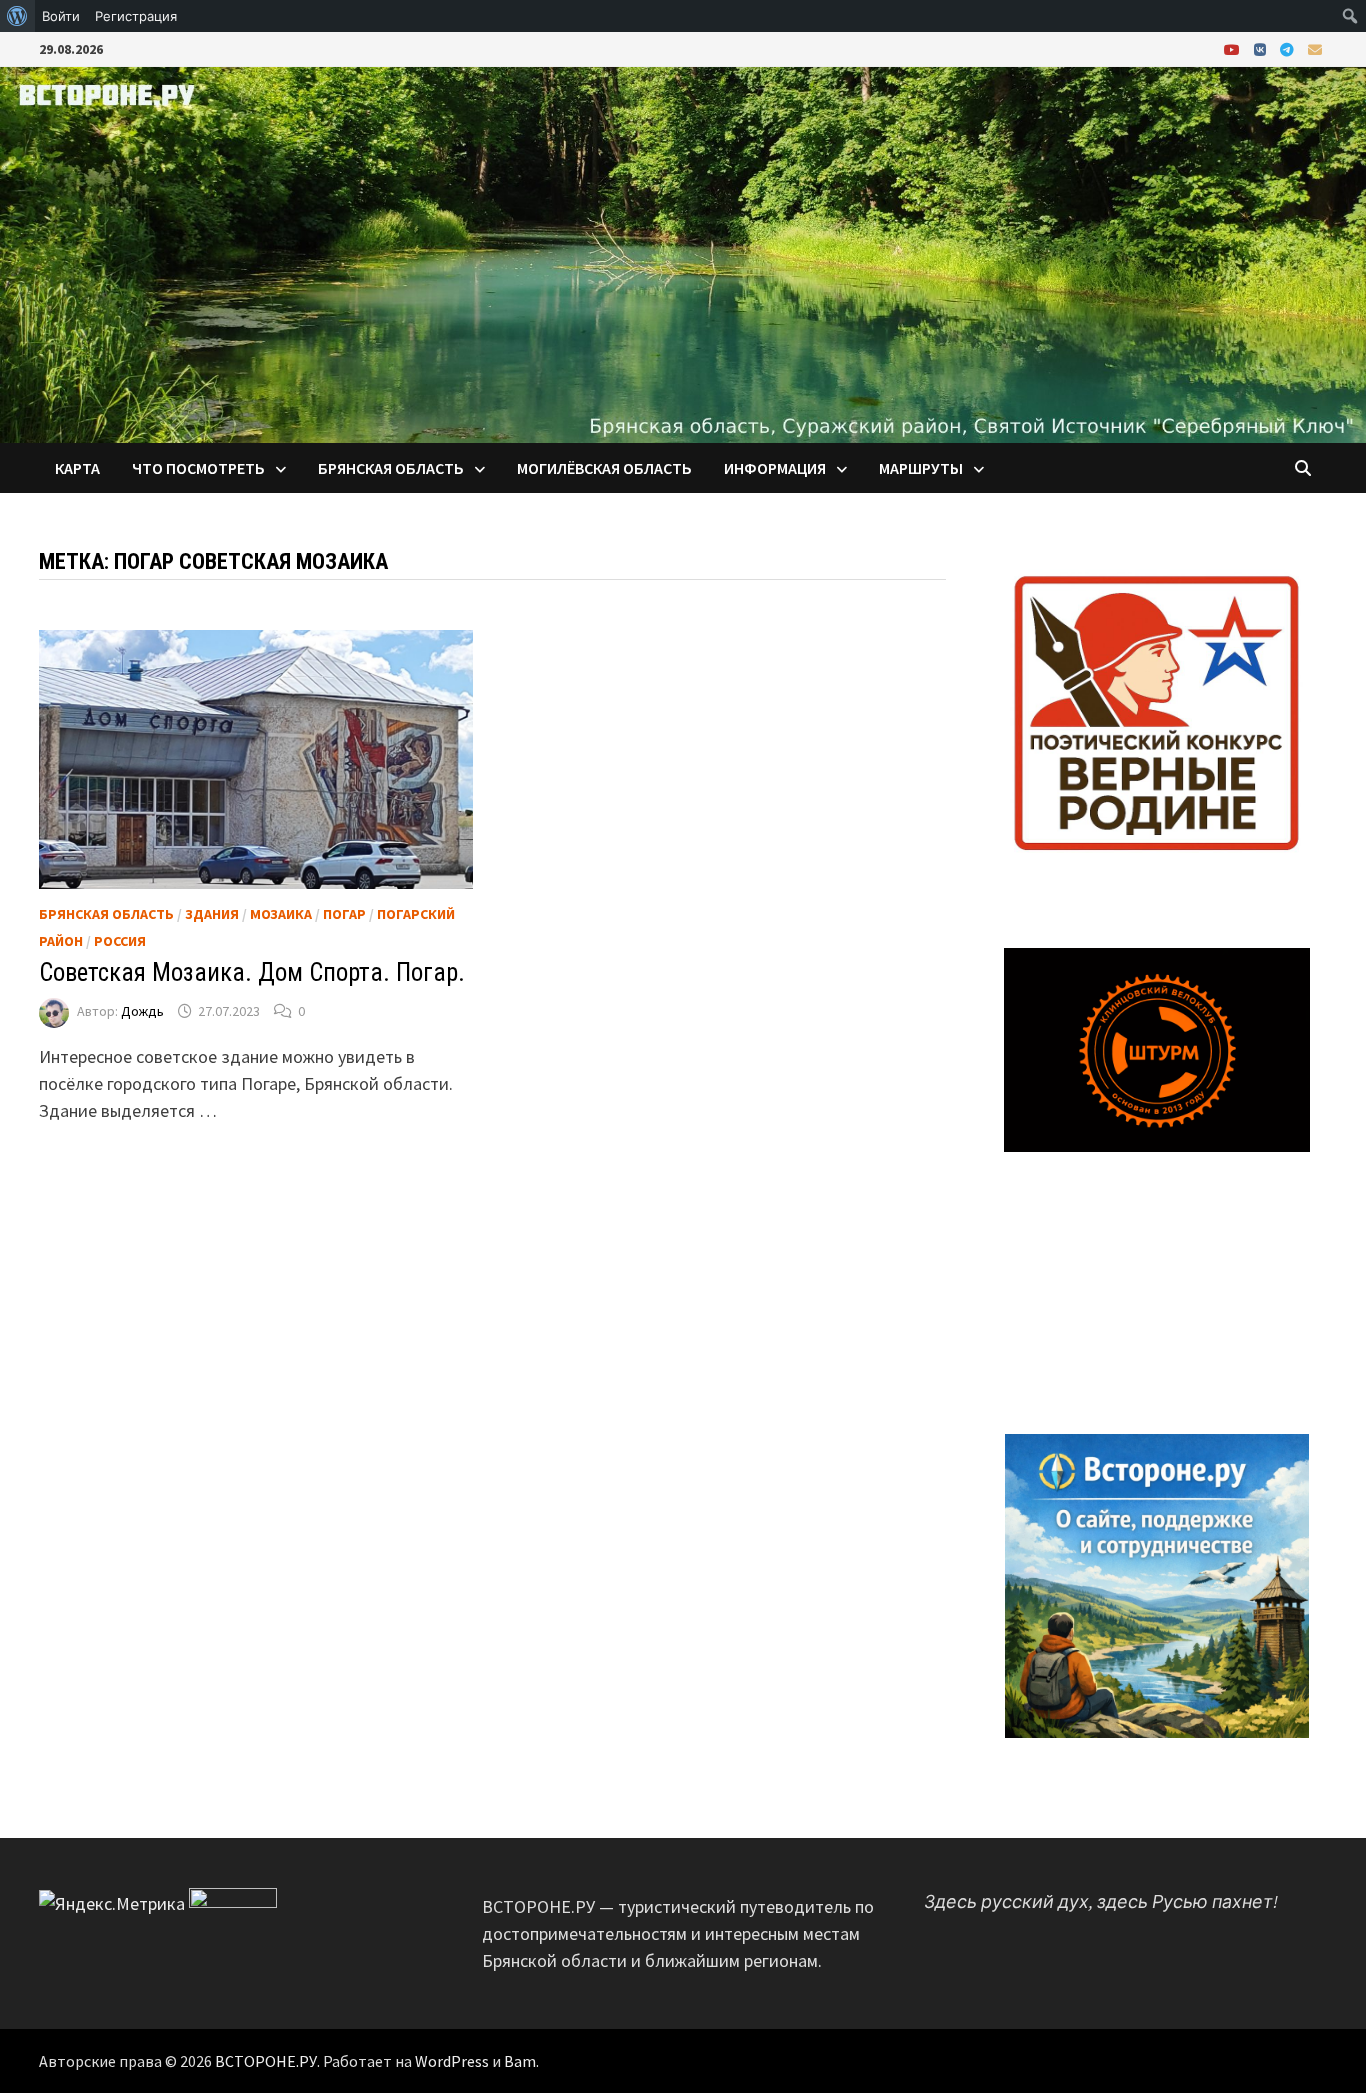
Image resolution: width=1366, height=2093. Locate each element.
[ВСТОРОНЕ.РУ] (683, 252)
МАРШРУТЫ (921, 468)
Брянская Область (106, 914)
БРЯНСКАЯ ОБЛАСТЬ (391, 468)
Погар (344, 914)
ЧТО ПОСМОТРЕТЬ (198, 468)
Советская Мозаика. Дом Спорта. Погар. (252, 972)
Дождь (142, 1011)
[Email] (1315, 48)
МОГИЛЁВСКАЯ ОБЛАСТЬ (604, 468)
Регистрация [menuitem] (136, 16)
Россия (120, 941)
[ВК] (1262, 48)
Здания (212, 914)
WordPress (452, 2061)
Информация (775, 468)
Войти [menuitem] (61, 16)
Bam (520, 2061)
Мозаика (281, 914)
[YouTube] (1234, 48)
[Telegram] (1289, 48)
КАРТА (77, 468)
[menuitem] (17, 16)
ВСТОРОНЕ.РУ (266, 2061)
